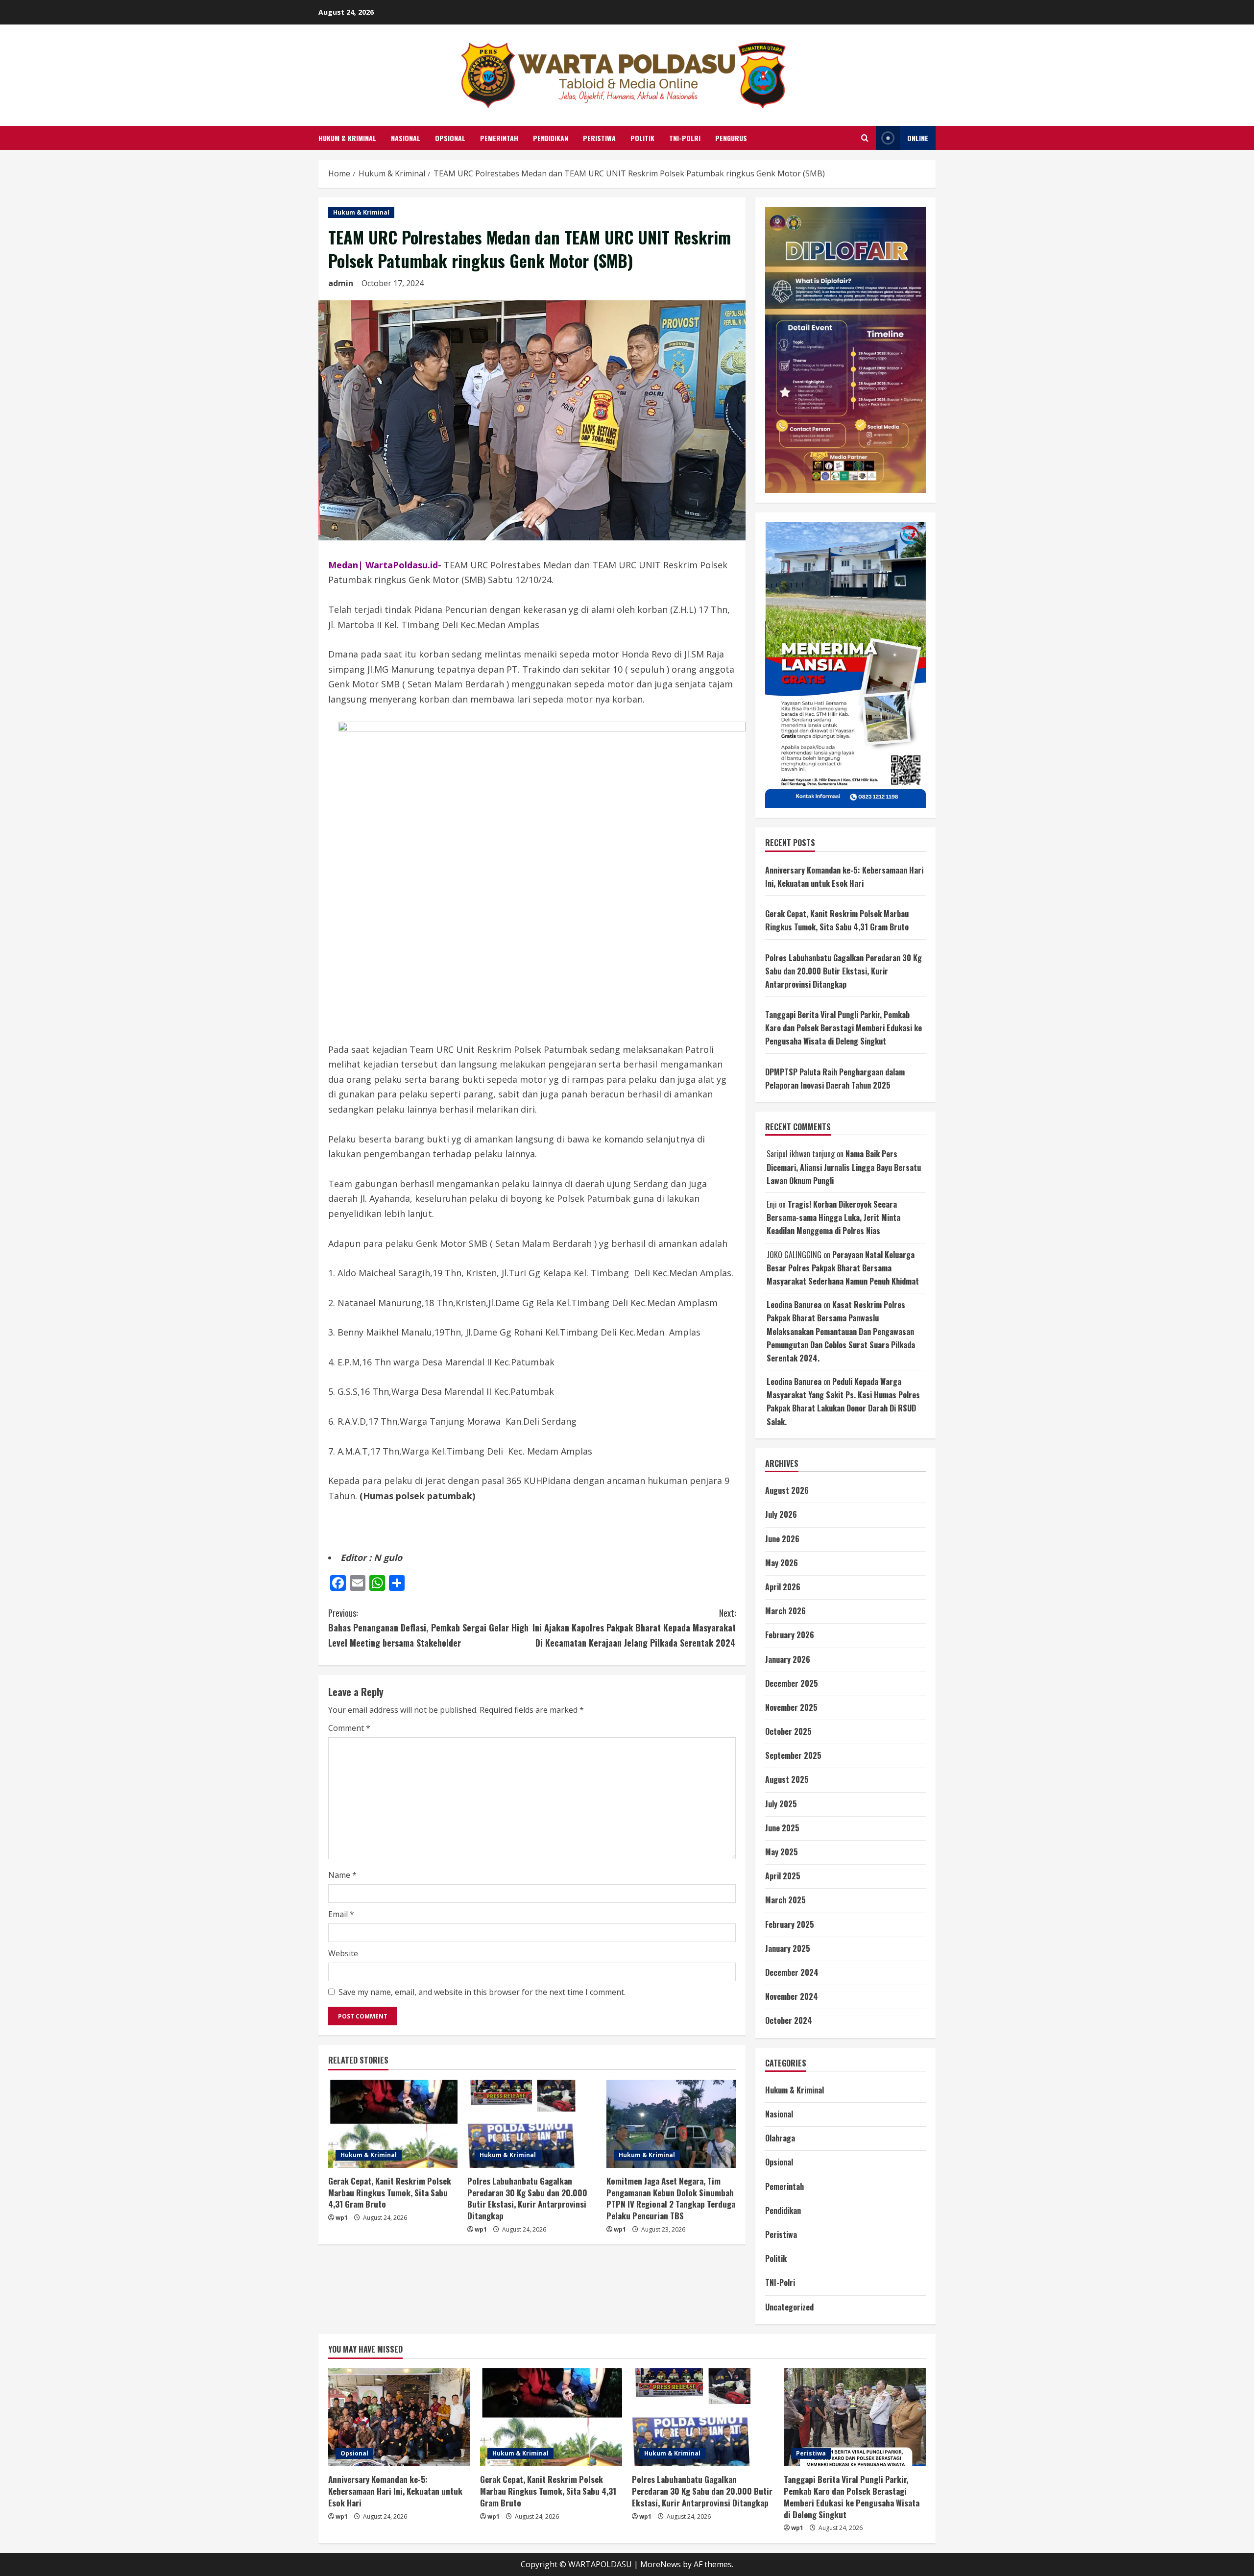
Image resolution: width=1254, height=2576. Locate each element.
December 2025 (792, 1683)
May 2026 (782, 1563)
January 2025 (788, 1948)
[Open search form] (865, 138)
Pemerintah (499, 138)
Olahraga (780, 2138)
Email (341, 1914)
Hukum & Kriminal (347, 138)
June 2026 (782, 1539)
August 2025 (787, 1779)
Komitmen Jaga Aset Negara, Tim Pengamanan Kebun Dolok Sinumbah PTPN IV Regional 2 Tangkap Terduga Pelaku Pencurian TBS (671, 2198)
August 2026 (787, 1490)
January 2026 (788, 1659)
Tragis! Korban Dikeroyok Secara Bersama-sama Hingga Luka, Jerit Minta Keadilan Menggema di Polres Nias (833, 1217)
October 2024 (789, 2020)
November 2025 (791, 1707)
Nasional (406, 138)
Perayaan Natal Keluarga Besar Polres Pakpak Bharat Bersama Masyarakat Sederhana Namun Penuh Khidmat (843, 1268)
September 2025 (793, 1755)
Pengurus (731, 138)
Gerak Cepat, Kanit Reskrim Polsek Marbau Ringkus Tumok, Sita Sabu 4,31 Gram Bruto (390, 2193)
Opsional (450, 138)
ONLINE (918, 138)
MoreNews (661, 2564)
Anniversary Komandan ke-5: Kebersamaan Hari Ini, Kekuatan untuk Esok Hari (395, 2491)
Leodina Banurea (794, 1305)
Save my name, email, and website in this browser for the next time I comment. (482, 1992)
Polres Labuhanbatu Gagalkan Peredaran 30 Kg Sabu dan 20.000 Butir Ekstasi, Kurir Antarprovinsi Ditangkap (527, 2198)
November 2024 (792, 1996)
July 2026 (781, 1514)
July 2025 (781, 1804)
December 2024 (792, 1972)
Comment (349, 1728)
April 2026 (783, 1587)
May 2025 (782, 1852)
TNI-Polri (685, 138)
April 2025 (783, 1876)
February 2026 (790, 1635)
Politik (642, 138)
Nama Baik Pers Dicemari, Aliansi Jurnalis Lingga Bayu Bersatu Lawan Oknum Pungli (844, 1167)
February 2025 (790, 1924)
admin (341, 283)
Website (343, 1953)
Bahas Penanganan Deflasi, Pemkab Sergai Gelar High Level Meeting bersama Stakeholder (428, 1628)
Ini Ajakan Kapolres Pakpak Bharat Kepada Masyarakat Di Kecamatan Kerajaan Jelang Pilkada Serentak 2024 (634, 1628)
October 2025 (788, 1731)
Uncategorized (789, 2307)
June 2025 (782, 1828)
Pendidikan (551, 138)
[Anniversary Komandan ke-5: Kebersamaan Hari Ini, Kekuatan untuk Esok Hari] (399, 2417)
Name (342, 1875)
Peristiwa (599, 138)
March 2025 (785, 1900)
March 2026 (785, 1611)
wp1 (342, 2218)
